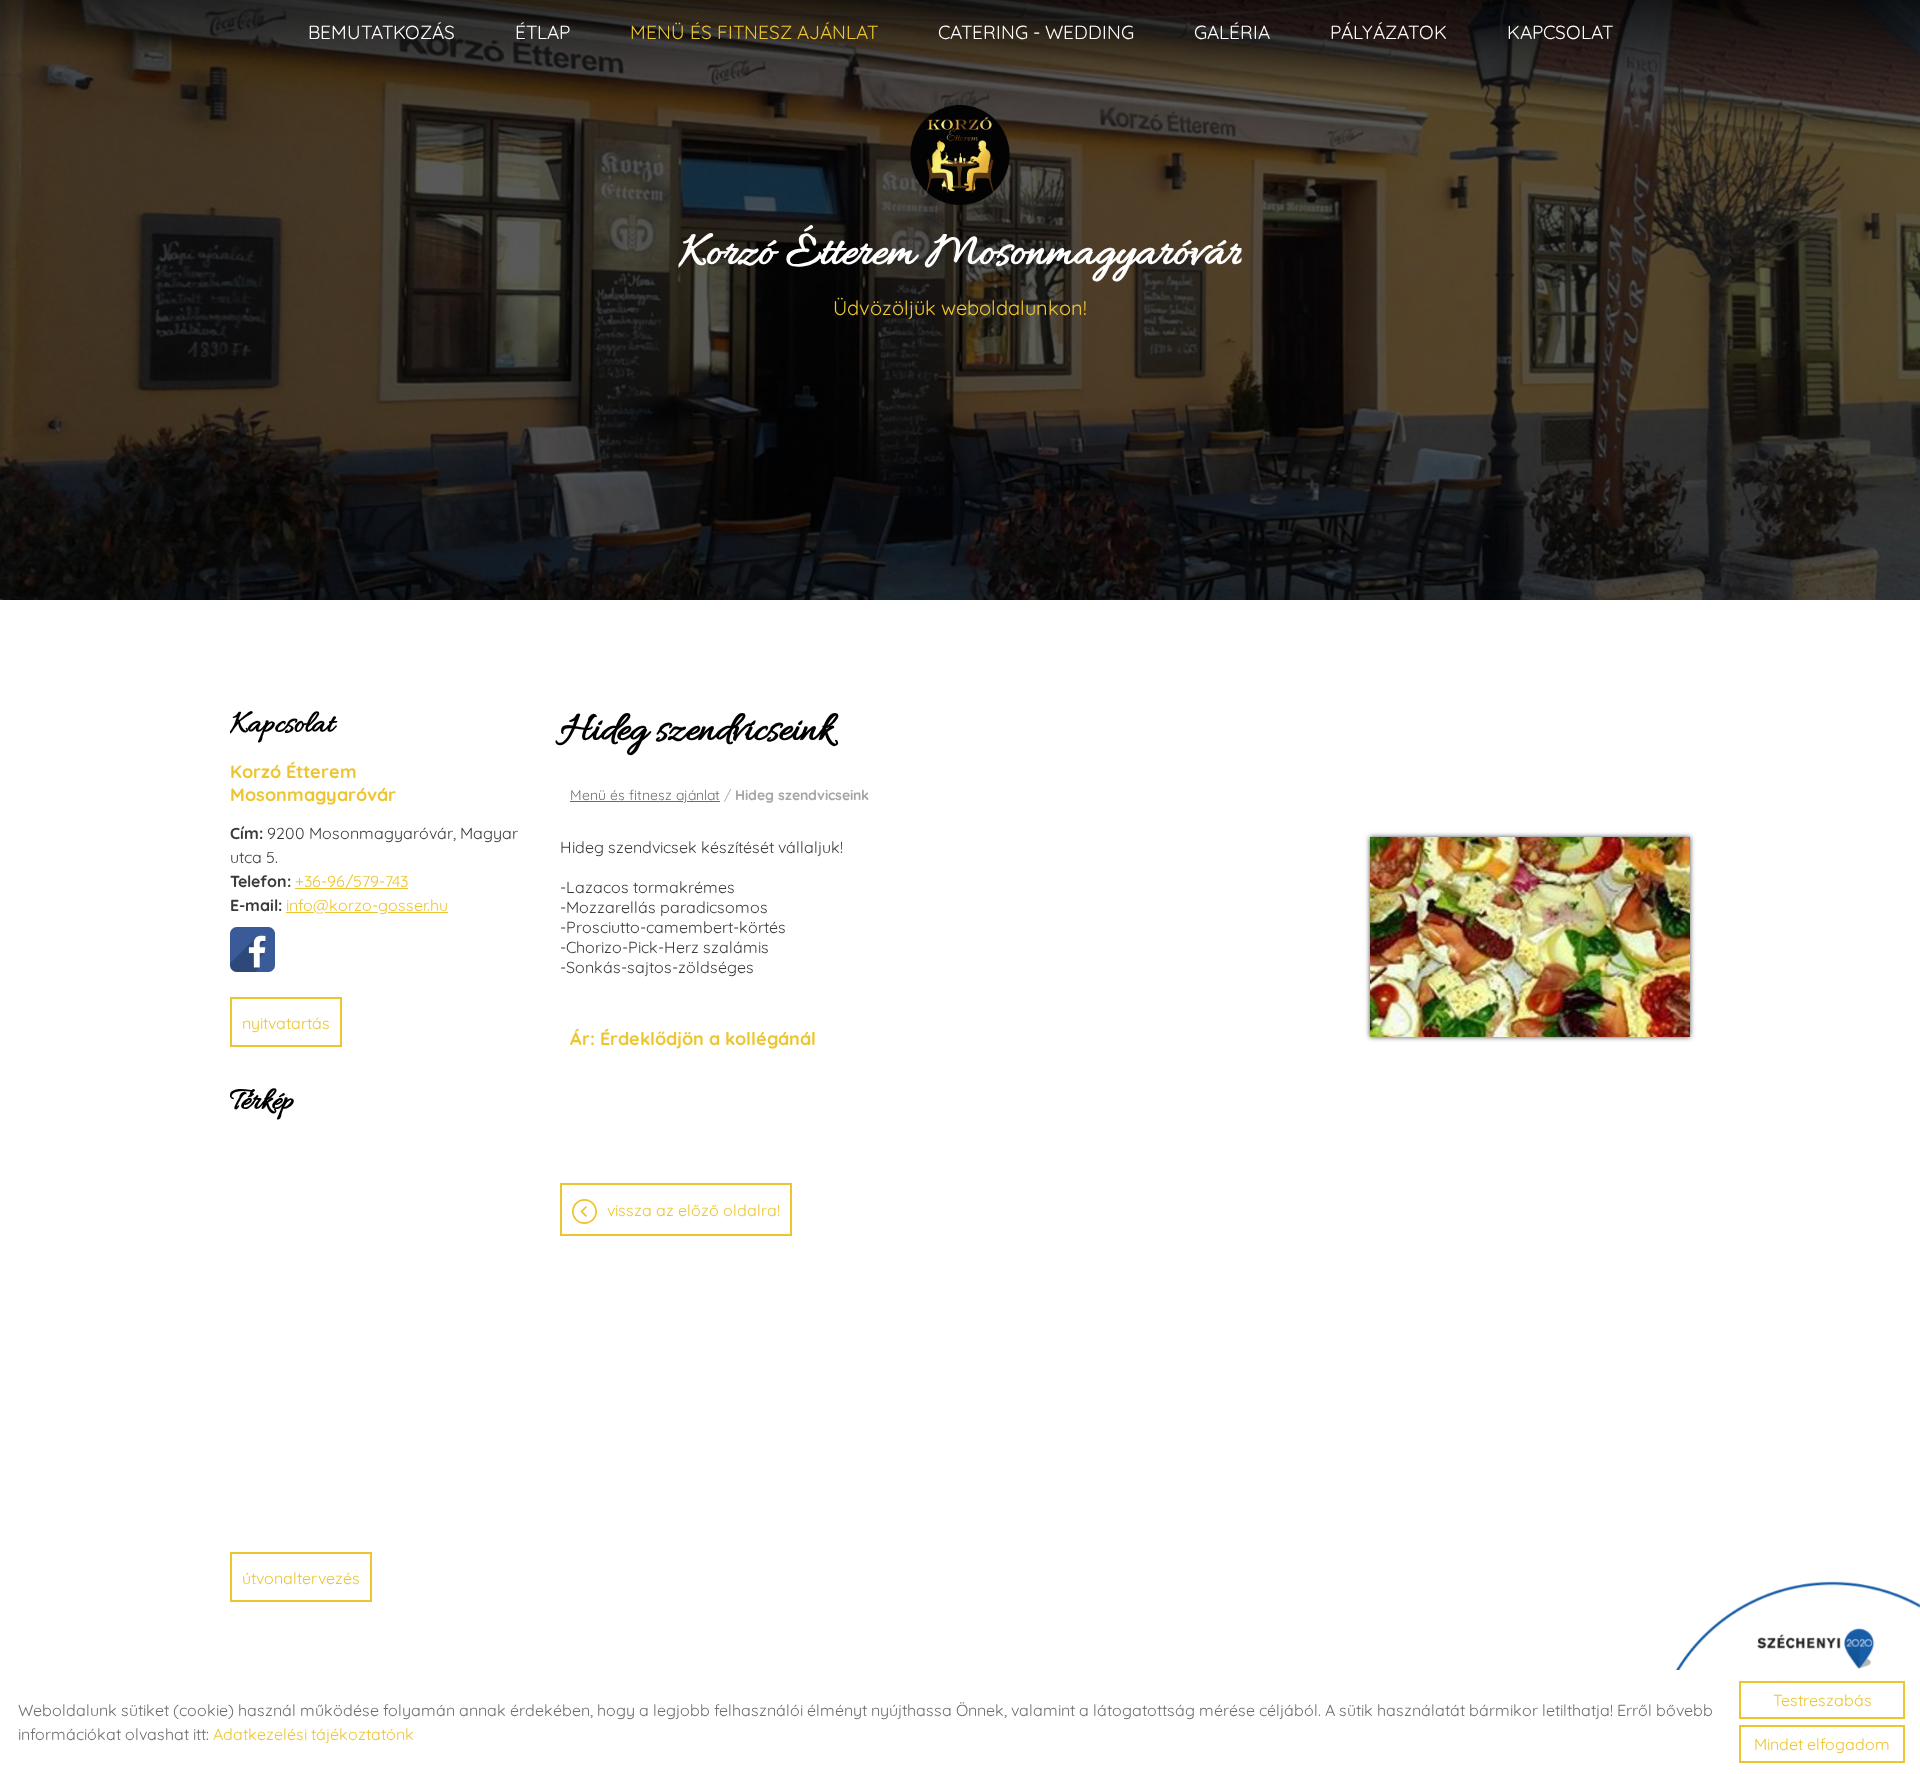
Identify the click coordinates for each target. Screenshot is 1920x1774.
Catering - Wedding (1036, 32)
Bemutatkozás (381, 32)
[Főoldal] (960, 155)
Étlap (542, 32)
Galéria (1232, 32)
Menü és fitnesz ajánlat (754, 32)
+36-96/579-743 (351, 881)
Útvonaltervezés (301, 1578)
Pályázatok (1388, 32)
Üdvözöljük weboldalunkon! (960, 272)
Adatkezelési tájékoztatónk (313, 1734)
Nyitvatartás (286, 1023)
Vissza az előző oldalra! (693, 1210)
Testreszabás (1822, 1700)
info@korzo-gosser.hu (367, 905)
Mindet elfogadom (1822, 1744)
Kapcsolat (1560, 32)
